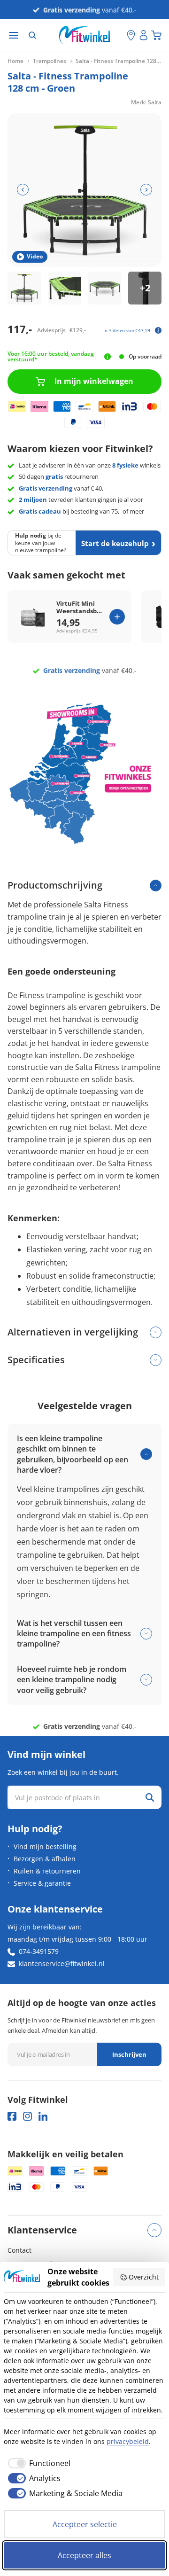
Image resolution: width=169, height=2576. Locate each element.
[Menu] (14, 35)
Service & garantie (42, 1883)
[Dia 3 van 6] (105, 288)
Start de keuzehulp (115, 543)
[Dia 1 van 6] (24, 288)
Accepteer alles (84, 2555)
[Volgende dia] (146, 190)
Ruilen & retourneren (47, 1871)
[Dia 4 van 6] (145, 288)
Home (15, 61)
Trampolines (50, 61)
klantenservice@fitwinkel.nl (62, 1963)
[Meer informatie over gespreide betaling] (158, 330)
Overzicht (144, 2277)
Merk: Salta (146, 102)
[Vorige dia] (23, 190)
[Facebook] (12, 2116)
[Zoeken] (32, 35)
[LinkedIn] (43, 2116)
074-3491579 (39, 1951)
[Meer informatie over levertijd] (107, 357)
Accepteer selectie (85, 2524)
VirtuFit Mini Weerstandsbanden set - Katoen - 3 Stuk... (81, 608)
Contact (19, 2250)
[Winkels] (131, 35)
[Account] (144, 35)
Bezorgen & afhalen (45, 1859)
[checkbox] (37, 2463)
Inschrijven (129, 2054)
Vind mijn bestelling (45, 1846)
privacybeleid (128, 2441)
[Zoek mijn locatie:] (120, 35)
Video (35, 256)
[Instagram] (27, 2116)
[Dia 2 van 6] (65, 288)
